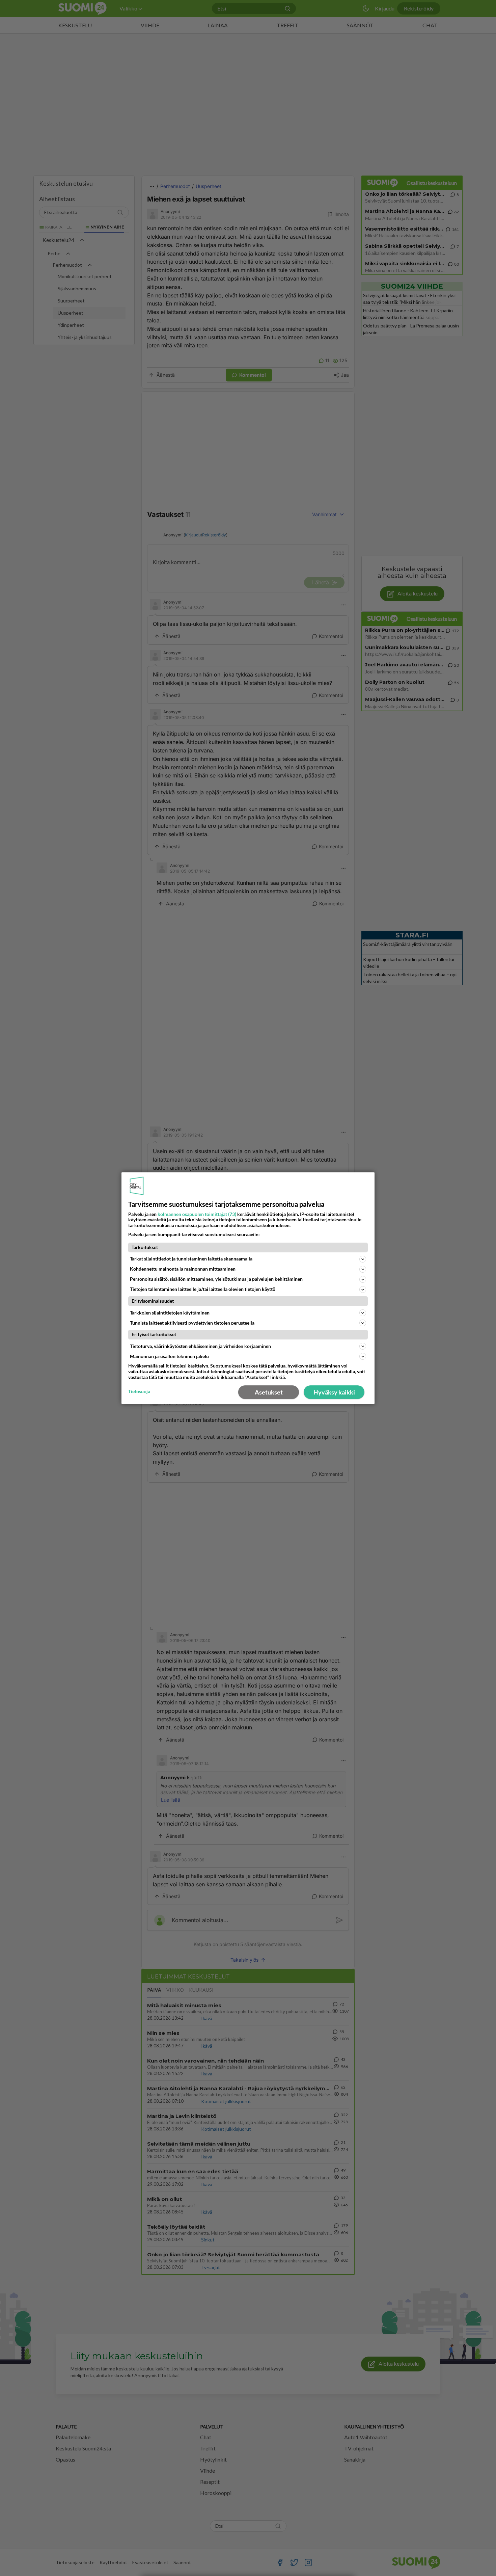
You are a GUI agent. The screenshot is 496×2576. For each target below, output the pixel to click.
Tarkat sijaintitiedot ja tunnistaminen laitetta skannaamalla (191, 1259)
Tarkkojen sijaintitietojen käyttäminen (170, 1313)
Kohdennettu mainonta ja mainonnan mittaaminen (183, 1269)
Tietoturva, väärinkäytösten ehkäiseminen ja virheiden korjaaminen (200, 1346)
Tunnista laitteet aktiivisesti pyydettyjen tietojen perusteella (192, 1323)
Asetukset (269, 1392)
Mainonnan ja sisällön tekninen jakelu (169, 1356)
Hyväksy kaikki (334, 1392)
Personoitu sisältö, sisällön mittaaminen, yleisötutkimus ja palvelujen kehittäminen (216, 1279)
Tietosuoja (139, 1391)
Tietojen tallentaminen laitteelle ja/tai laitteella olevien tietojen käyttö (203, 1289)
